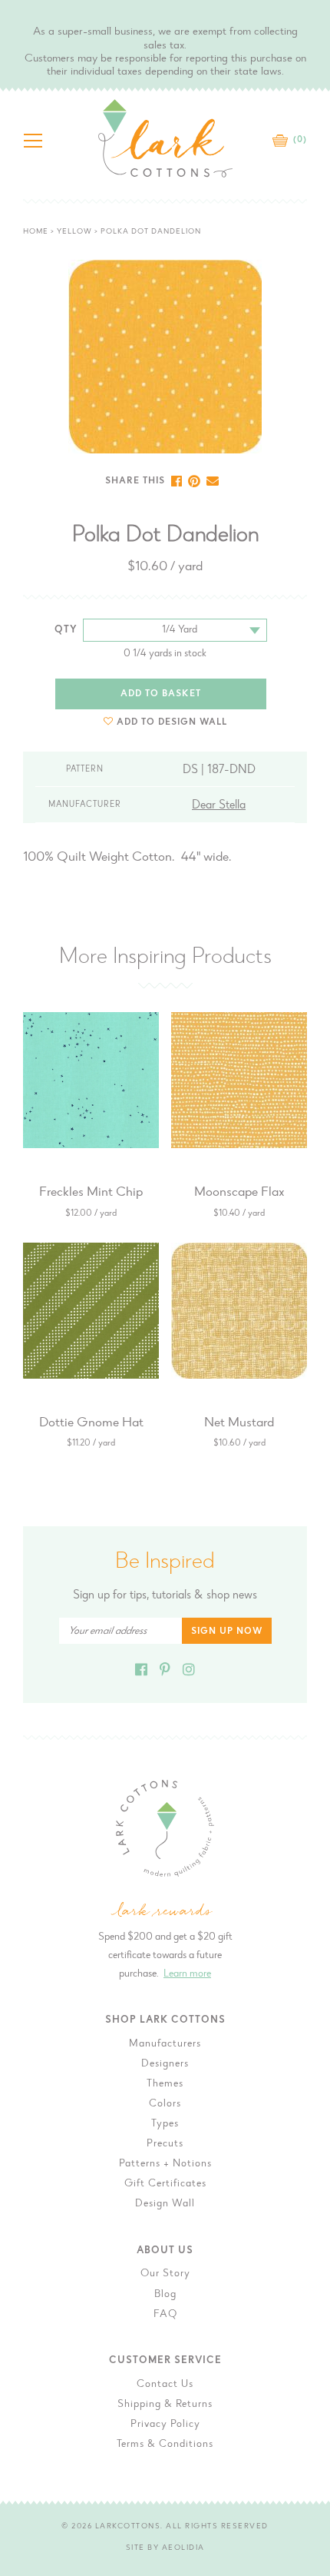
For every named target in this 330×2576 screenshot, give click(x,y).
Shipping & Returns (165, 2405)
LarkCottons (128, 2527)
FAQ (165, 2315)
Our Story (165, 2274)
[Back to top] (306, 2031)
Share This (135, 481)
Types (165, 2124)
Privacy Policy (165, 2425)
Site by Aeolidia (165, 2548)
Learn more (187, 1974)
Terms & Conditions (165, 2445)
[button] (165, 722)
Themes (165, 2084)
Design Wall (165, 2204)
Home (36, 232)
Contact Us (165, 2385)
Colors (165, 2104)
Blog (165, 2295)
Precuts (165, 2144)
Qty (66, 630)
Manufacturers (165, 2044)
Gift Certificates (165, 2184)
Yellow (74, 232)
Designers (165, 2064)
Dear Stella (219, 805)
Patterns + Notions (165, 2164)
